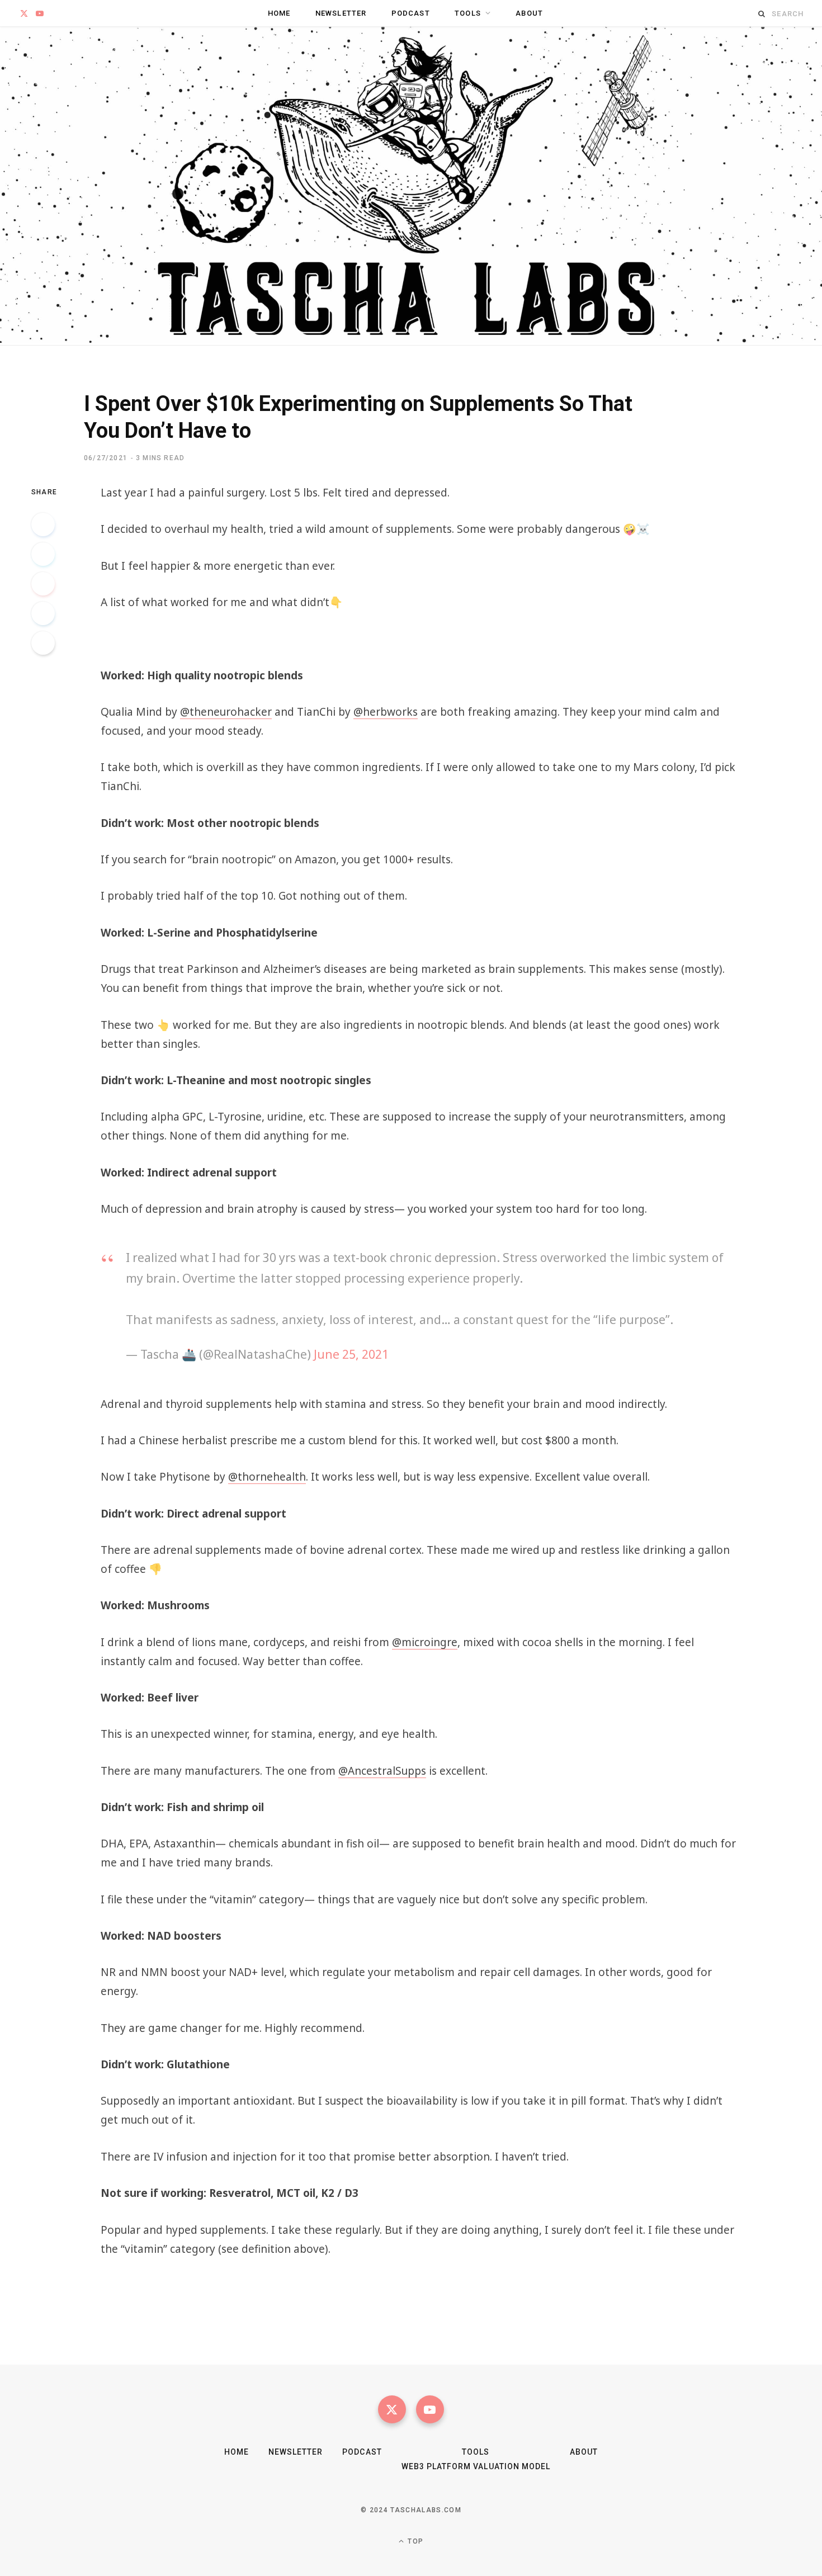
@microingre (425, 1642)
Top (414, 2541)
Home (279, 13)
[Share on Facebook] (43, 524)
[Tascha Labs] (411, 186)
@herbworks (386, 712)
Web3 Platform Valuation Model (476, 2466)
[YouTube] (430, 2409)
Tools (468, 13)
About (529, 13)
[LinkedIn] (43, 613)
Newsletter (341, 13)
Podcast (411, 13)
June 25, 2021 (351, 1354)
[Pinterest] (43, 584)
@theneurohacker (226, 712)
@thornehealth (267, 1477)
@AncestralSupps (382, 1771)
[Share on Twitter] (43, 554)
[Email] (43, 643)
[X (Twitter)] (392, 2409)
